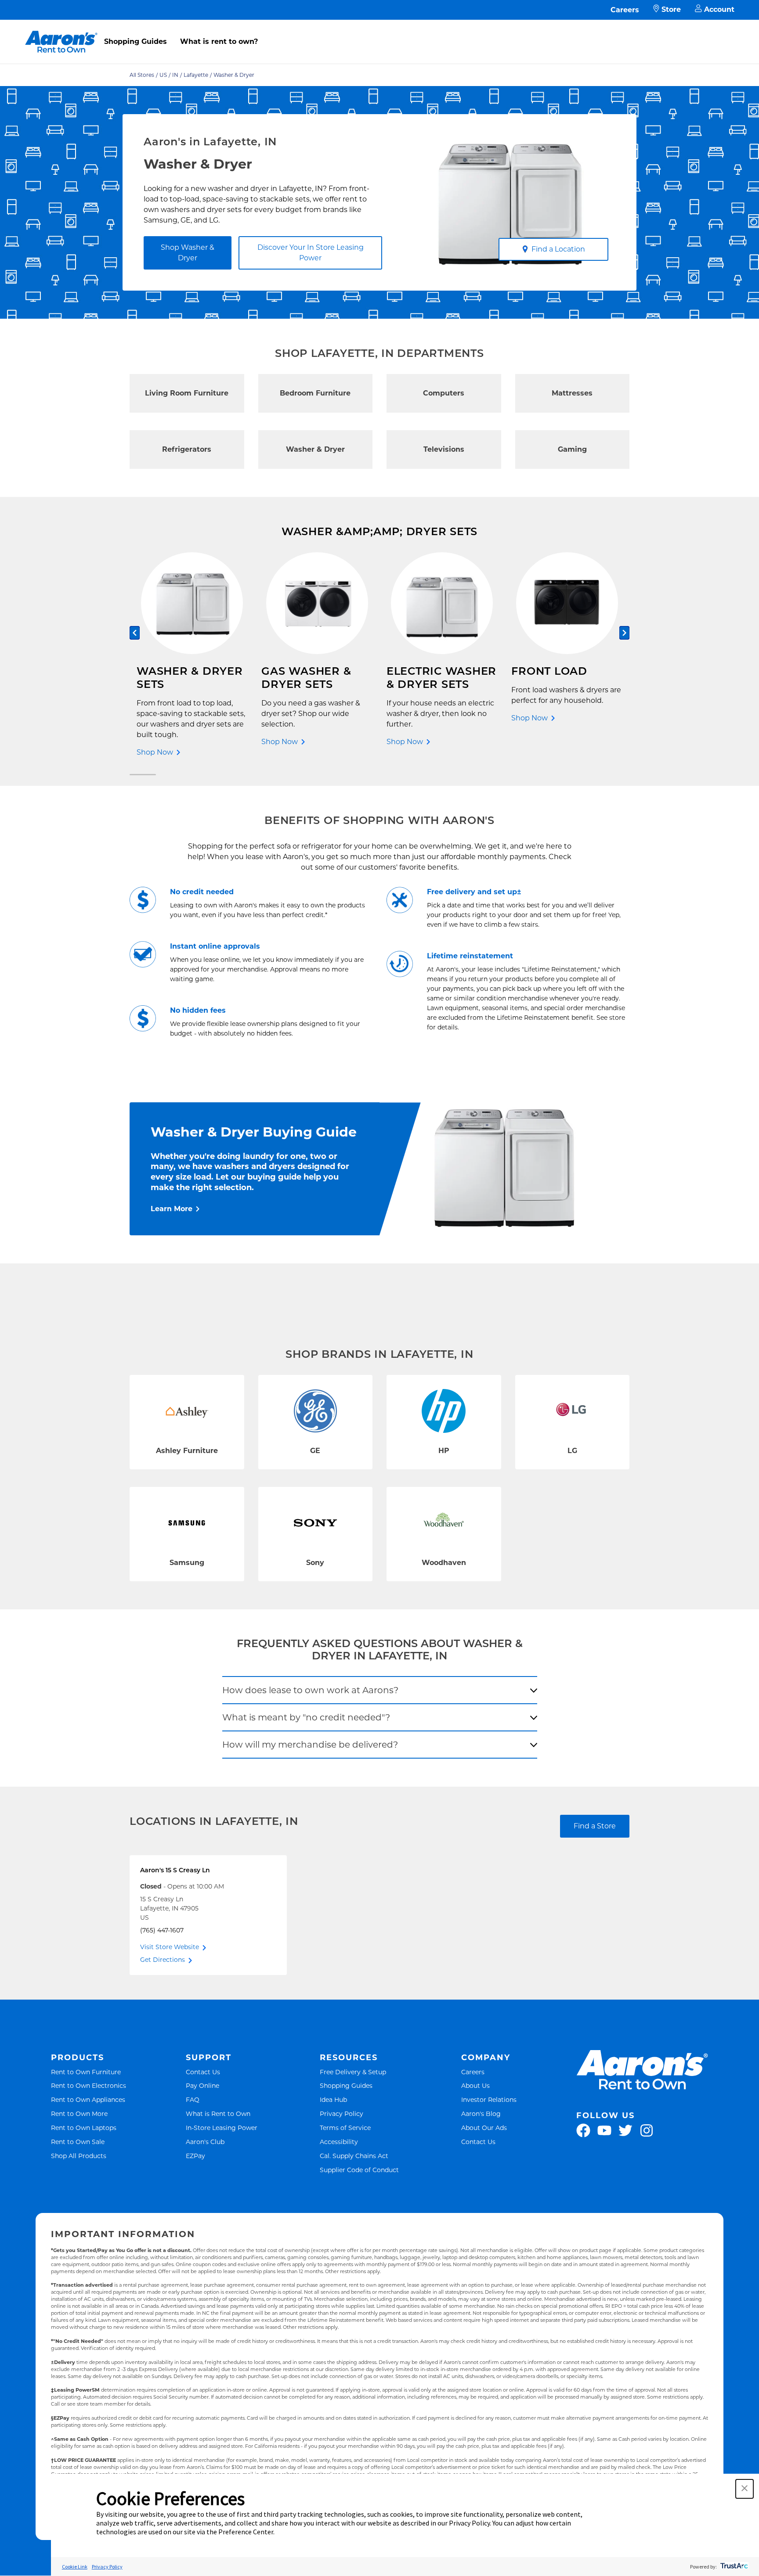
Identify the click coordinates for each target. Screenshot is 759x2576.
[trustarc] (733, 2567)
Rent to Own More (79, 2114)
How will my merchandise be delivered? (310, 1745)
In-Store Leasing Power (222, 2128)
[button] (745, 2489)
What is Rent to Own (218, 2114)
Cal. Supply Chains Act (354, 2156)
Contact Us (203, 2072)
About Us (475, 2085)
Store (671, 9)
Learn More (172, 1209)
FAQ (193, 2099)
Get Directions (163, 1960)
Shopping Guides (136, 41)
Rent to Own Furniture (86, 2072)
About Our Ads (484, 2128)
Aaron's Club (205, 2142)
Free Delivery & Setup (353, 2072)
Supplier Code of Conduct (359, 2170)
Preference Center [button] (246, 2532)
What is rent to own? (219, 41)
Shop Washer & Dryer (188, 253)
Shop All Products (79, 2156)
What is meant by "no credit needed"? (306, 1717)
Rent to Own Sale (78, 2142)
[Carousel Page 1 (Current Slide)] (143, 775)
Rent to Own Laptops (84, 2128)
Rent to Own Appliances (88, 2099)
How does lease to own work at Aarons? (310, 1690)
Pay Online (202, 2085)
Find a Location (558, 249)
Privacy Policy (342, 2114)
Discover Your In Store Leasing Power (311, 253)
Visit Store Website (170, 1947)
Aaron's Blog (481, 2114)
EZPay (195, 2156)
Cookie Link (75, 2567)
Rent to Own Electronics (89, 2085)
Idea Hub (333, 2099)
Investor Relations (489, 2099)
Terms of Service (345, 2128)
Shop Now (155, 752)
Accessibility (339, 2142)
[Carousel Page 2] (616, 775)
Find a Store (595, 1826)
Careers (625, 10)
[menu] (379, 32)
